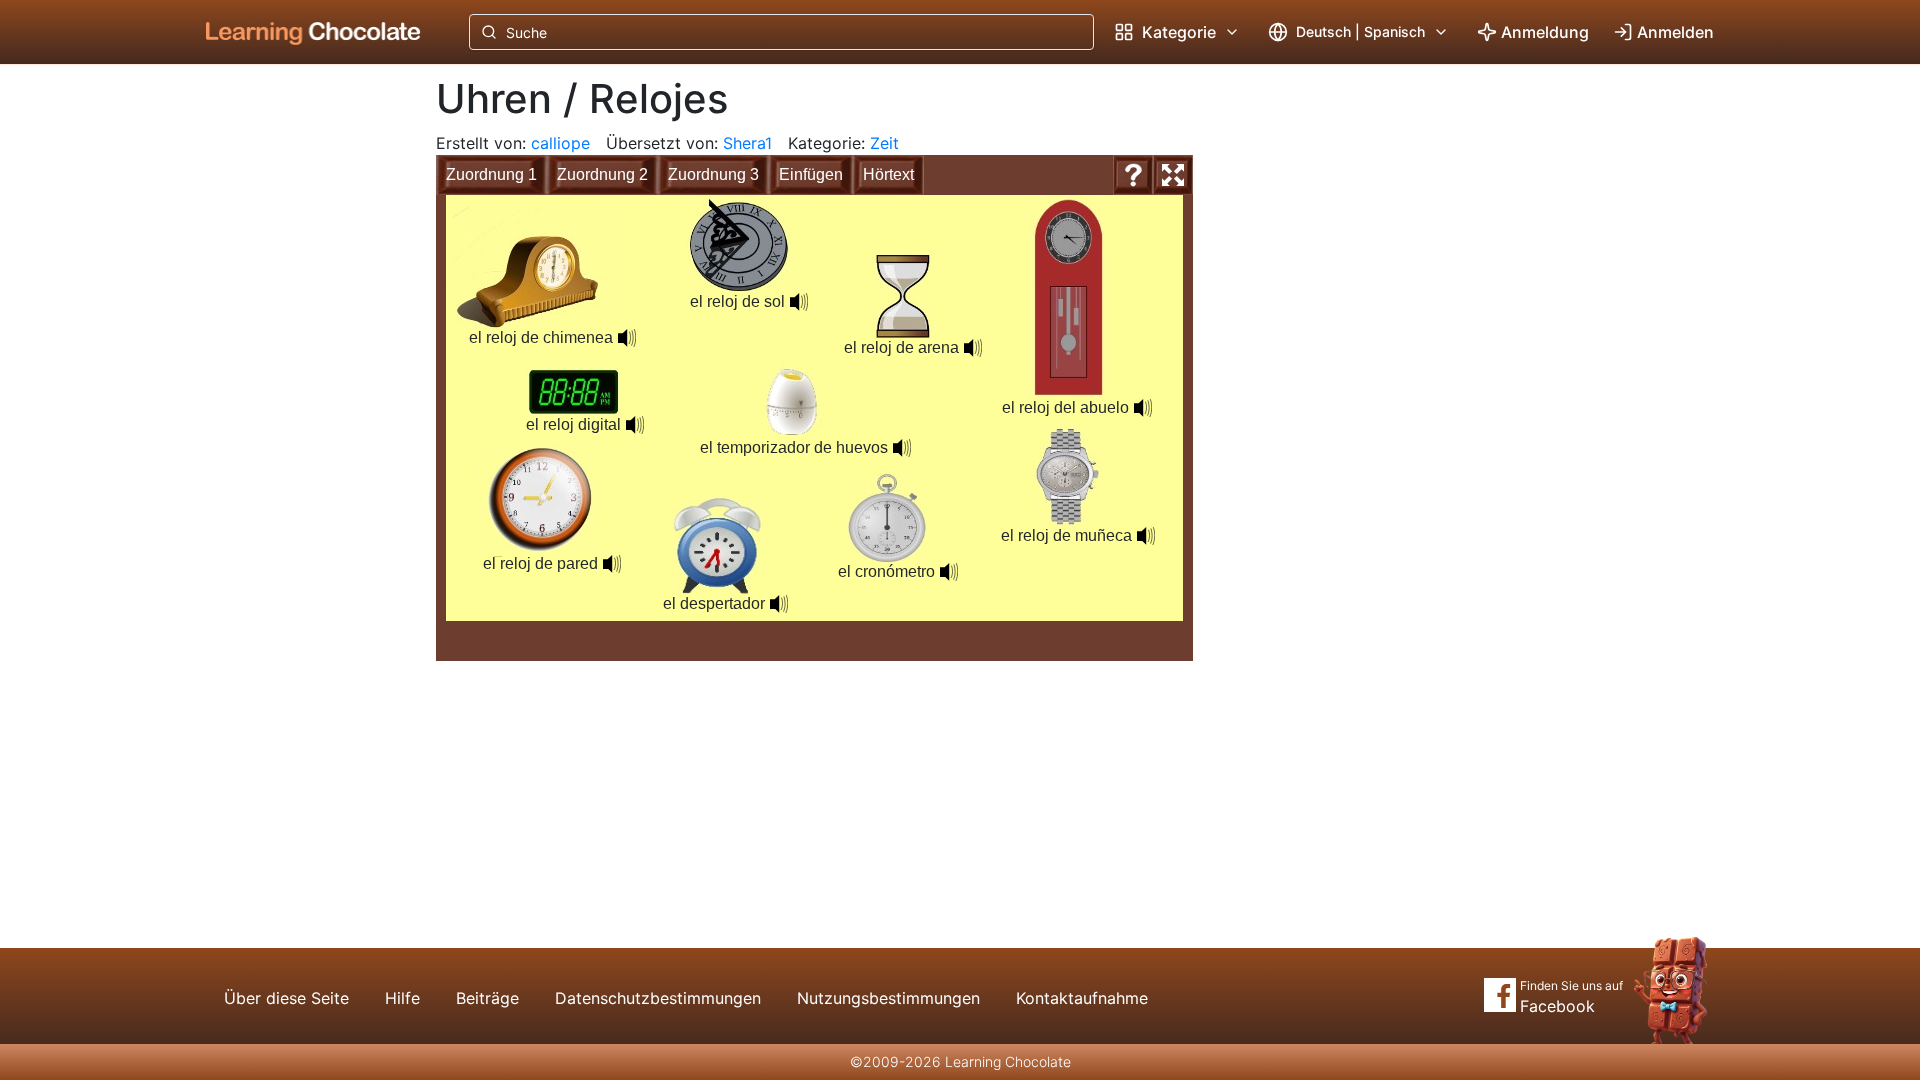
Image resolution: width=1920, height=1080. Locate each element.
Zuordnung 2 (602, 174)
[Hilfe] (1133, 175)
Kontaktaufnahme (1082, 998)
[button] (1146, 536)
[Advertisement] (298, 395)
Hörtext (888, 174)
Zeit (884, 143)
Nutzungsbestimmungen (888, 998)
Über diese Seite (286, 998)
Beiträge (487, 998)
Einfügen (811, 174)
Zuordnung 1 (491, 174)
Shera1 (747, 143)
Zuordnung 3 (713, 174)
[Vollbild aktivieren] (1173, 175)
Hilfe (402, 998)
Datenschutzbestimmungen (658, 998)
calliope (560, 143)
